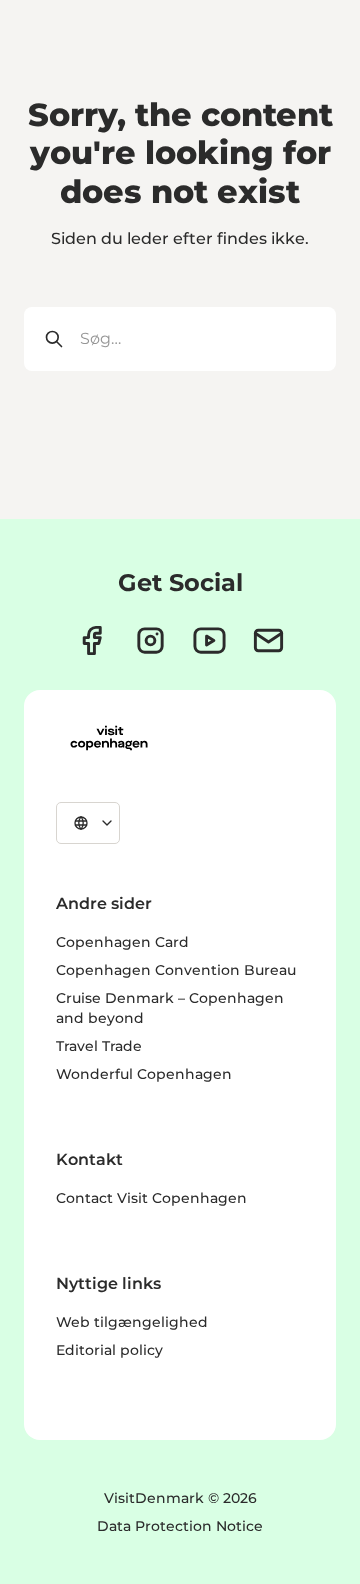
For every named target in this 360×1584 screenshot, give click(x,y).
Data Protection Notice (180, 1526)
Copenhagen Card (122, 942)
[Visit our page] (150, 640)
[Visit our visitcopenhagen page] (91, 640)
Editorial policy (109, 1350)
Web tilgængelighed (132, 1322)
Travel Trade (99, 1046)
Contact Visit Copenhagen (151, 1198)
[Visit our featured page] (209, 640)
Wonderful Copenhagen (144, 1074)
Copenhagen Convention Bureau (176, 970)
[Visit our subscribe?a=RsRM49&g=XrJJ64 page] (268, 640)
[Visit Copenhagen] (109, 738)
